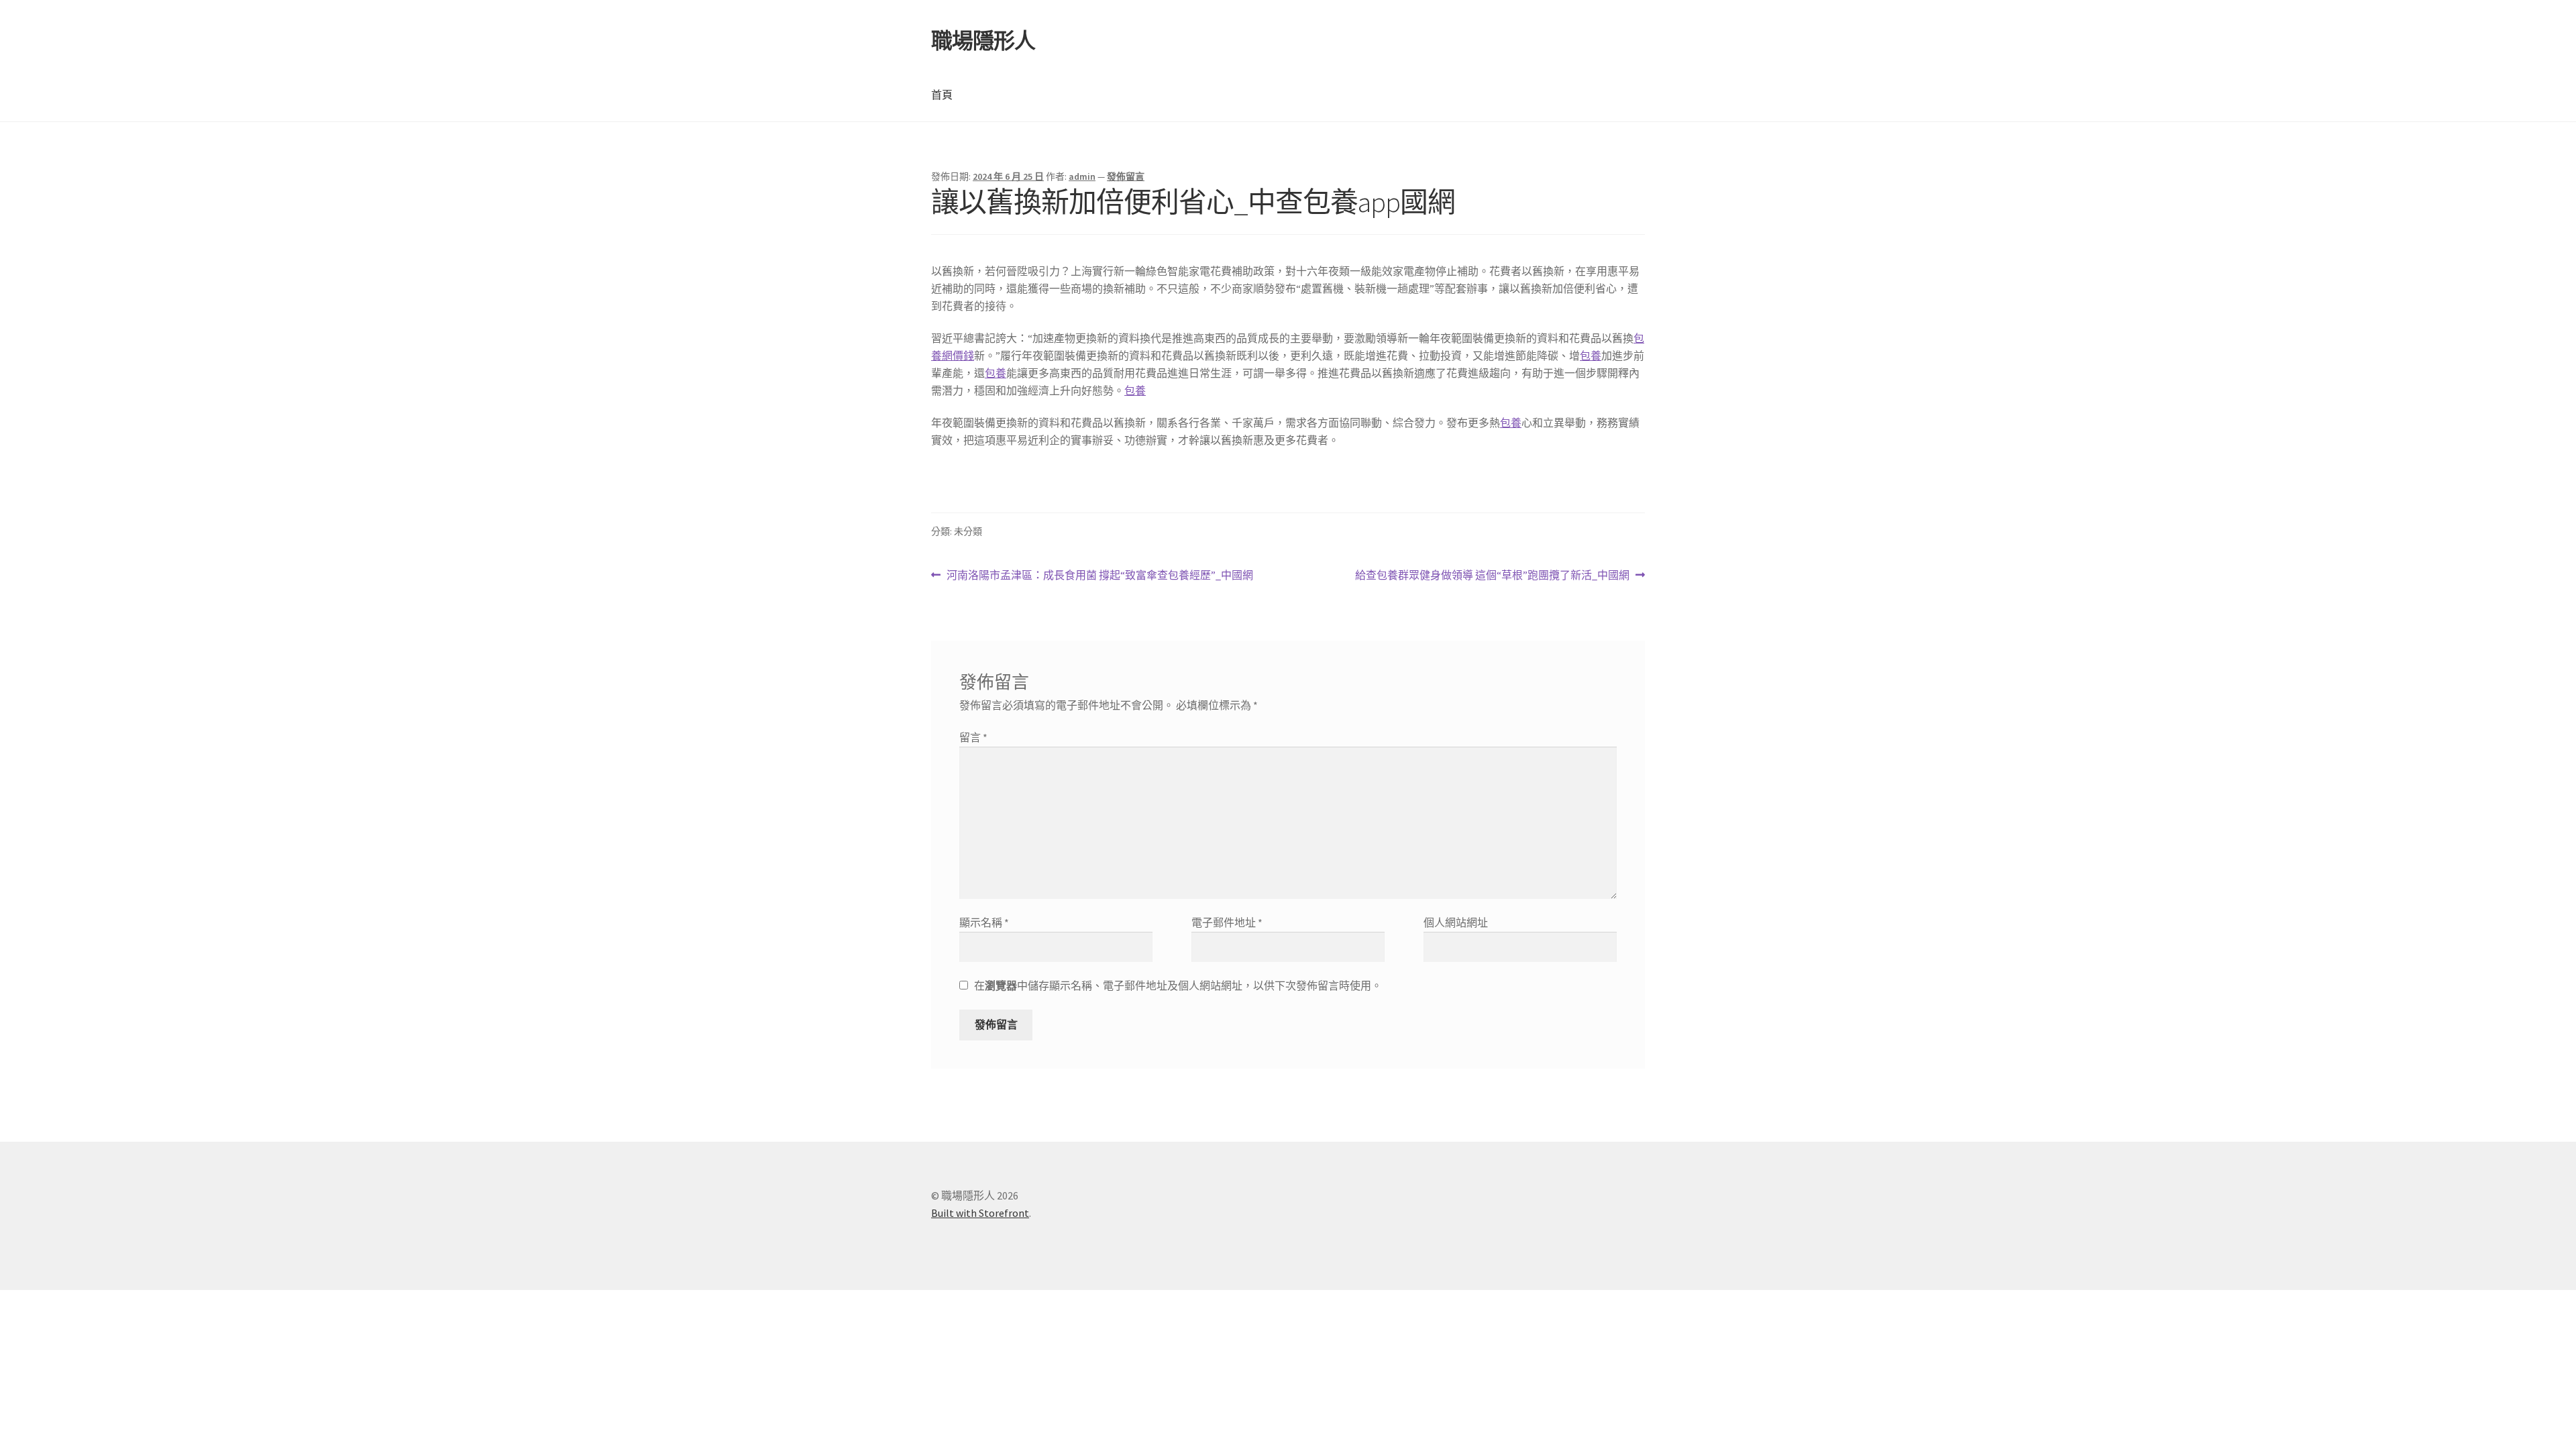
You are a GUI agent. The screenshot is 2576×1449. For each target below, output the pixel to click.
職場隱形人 (983, 41)
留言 (973, 737)
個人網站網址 (1456, 922)
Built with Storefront (980, 1213)
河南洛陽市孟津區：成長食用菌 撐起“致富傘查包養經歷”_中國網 (1099, 576)
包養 (1591, 356)
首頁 (942, 95)
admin (1082, 176)
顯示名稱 (984, 922)
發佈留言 (1126, 176)
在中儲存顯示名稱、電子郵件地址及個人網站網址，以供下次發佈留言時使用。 (1178, 985)
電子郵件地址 (1227, 922)
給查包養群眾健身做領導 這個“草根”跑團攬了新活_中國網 (1492, 576)
